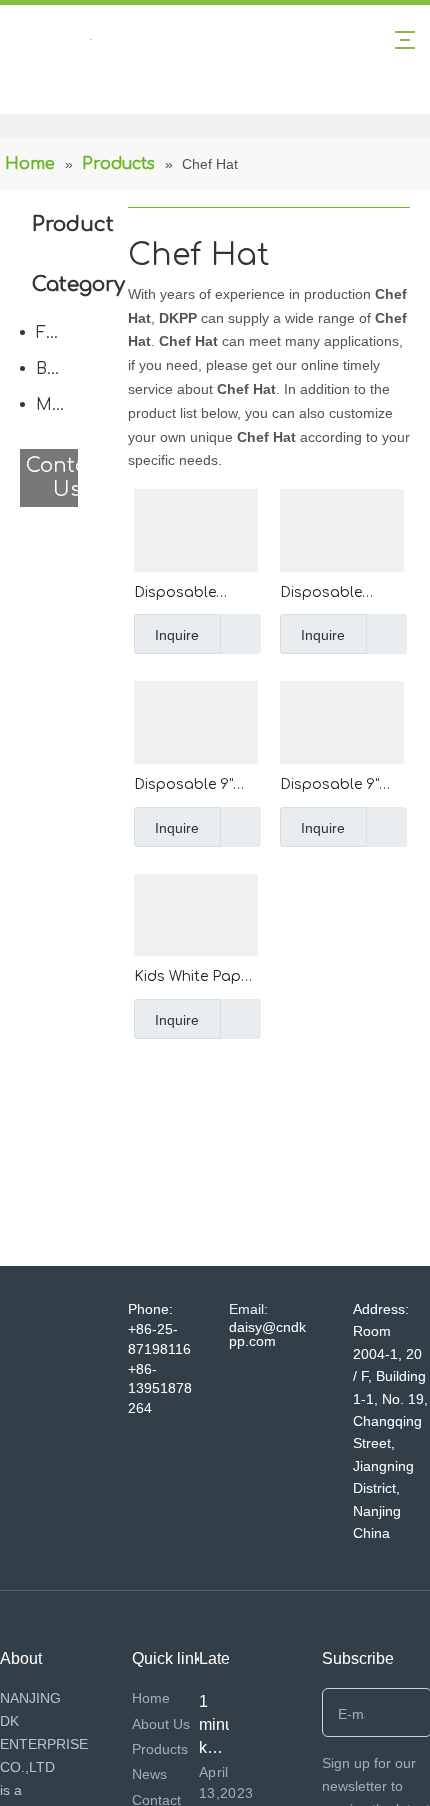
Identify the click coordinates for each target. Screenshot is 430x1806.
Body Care (62, 369)
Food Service (62, 333)
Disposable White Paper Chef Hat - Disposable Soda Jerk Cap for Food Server (341, 594)
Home (151, 1698)
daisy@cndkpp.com (267, 1334)
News (149, 1774)
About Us (161, 1724)
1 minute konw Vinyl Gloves (224, 1747)
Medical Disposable (62, 405)
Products (160, 1749)
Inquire (177, 635)
